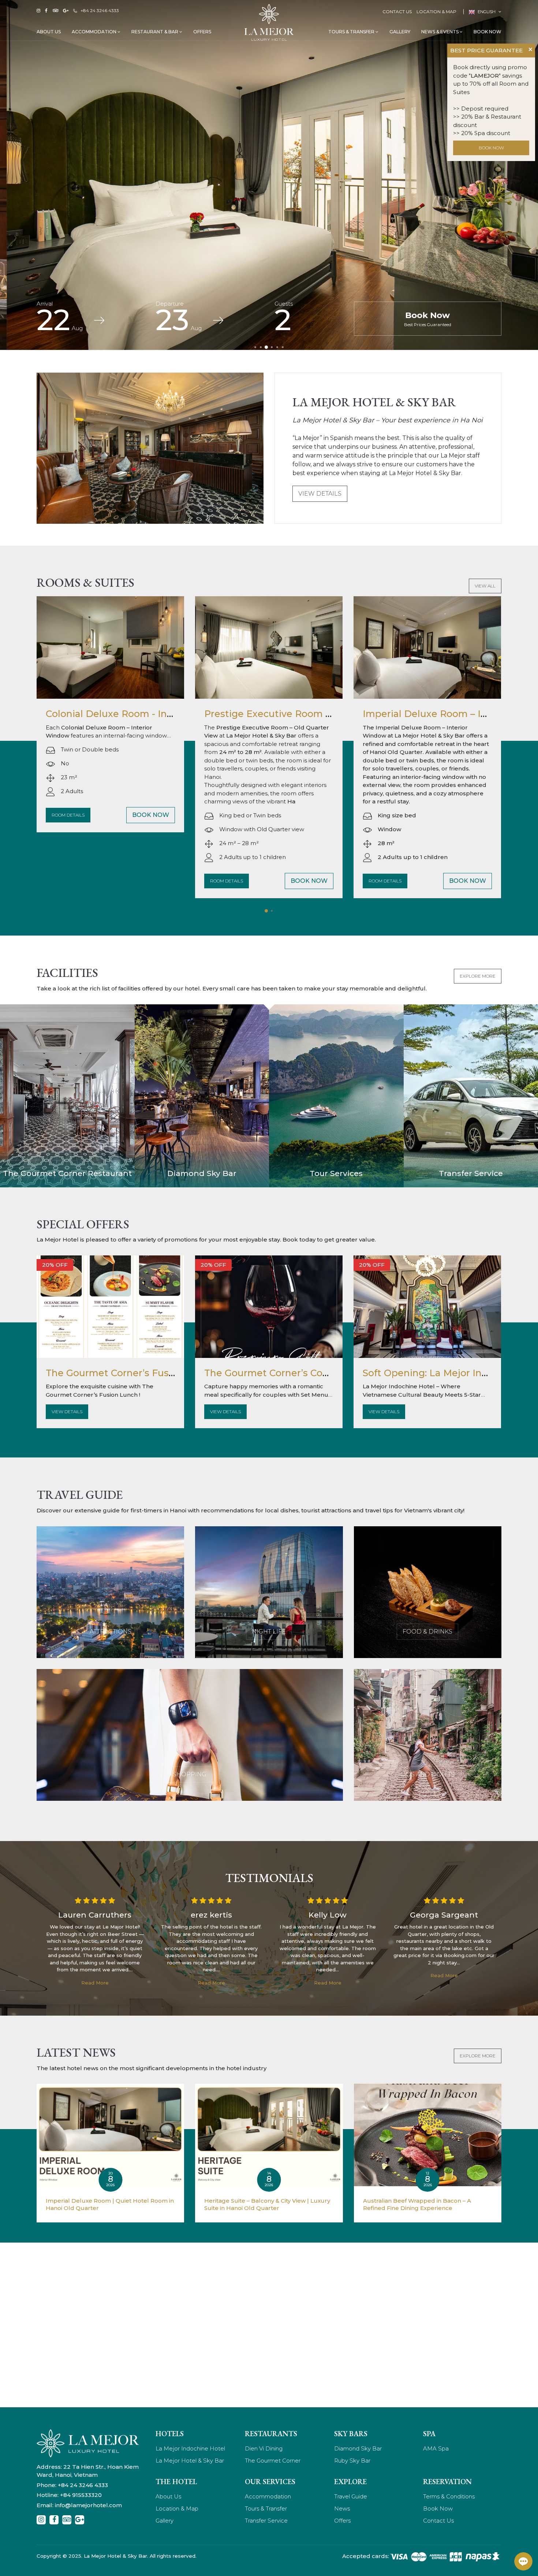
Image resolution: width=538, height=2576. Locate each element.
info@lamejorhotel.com (88, 2505)
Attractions (111, 1632)
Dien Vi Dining (264, 2448)
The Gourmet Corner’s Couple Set (283, 1373)
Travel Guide (351, 2496)
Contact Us (397, 12)
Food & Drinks (427, 1632)
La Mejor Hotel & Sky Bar (190, 2461)
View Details (320, 494)
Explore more (478, 976)
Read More (95, 1983)
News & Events (440, 32)
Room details (68, 881)
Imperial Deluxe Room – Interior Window (300, 714)
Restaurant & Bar (155, 32)
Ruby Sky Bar (352, 2461)
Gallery (400, 32)
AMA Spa (436, 2448)
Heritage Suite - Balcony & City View (447, 714)
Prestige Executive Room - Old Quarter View (150, 714)
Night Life (269, 1632)
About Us (49, 32)
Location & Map (436, 12)
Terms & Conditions (449, 2496)
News (342, 2508)
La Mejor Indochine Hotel (190, 2448)
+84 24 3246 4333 (100, 10)
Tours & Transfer (352, 32)
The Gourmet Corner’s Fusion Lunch (131, 1373)
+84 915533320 (81, 2495)
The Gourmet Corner (273, 2461)
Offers (202, 32)
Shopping (190, 1774)
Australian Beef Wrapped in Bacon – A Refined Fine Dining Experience (417, 2204)
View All (485, 586)
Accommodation (95, 32)
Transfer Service (266, 2521)
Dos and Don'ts (428, 1774)
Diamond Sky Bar (358, 2448)
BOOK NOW (491, 148)
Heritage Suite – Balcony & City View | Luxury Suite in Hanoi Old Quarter (267, 2204)
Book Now (487, 32)
